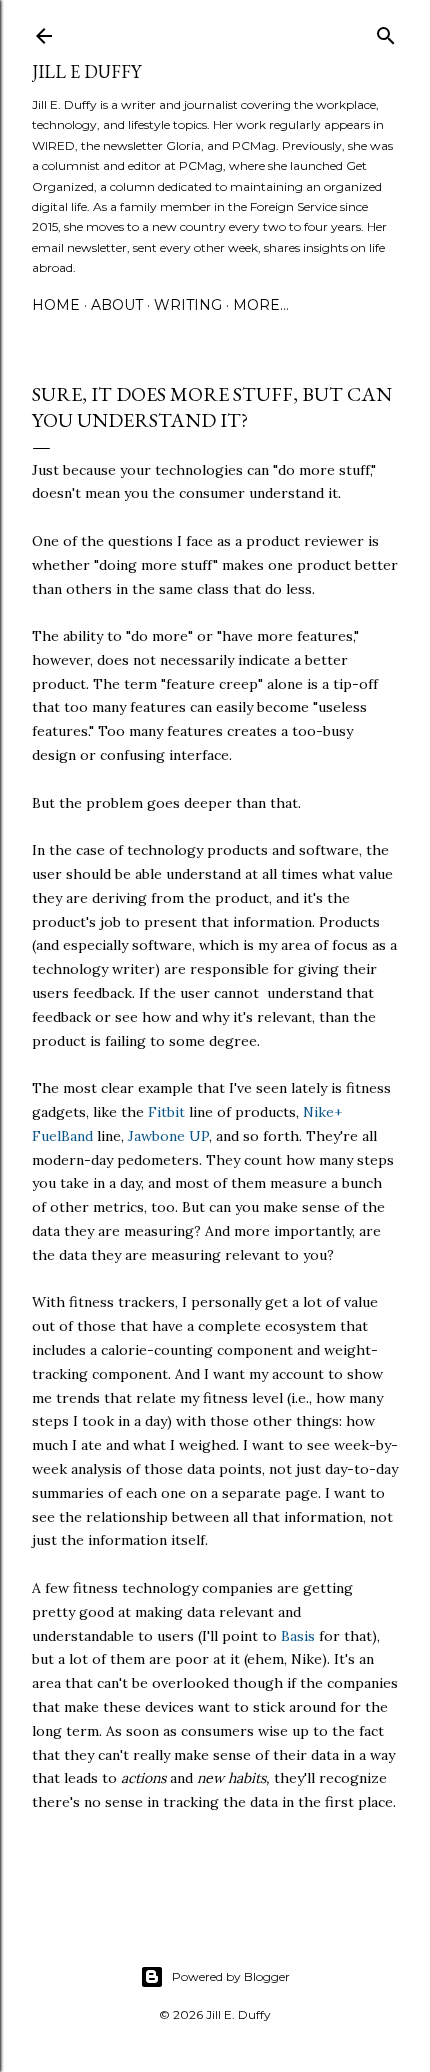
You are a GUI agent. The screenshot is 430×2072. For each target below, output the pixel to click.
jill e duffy (86, 71)
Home (56, 305)
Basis (298, 1636)
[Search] (386, 31)
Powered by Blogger (231, 1976)
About (117, 305)
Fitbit (166, 1112)
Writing (188, 305)
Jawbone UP (168, 1136)
